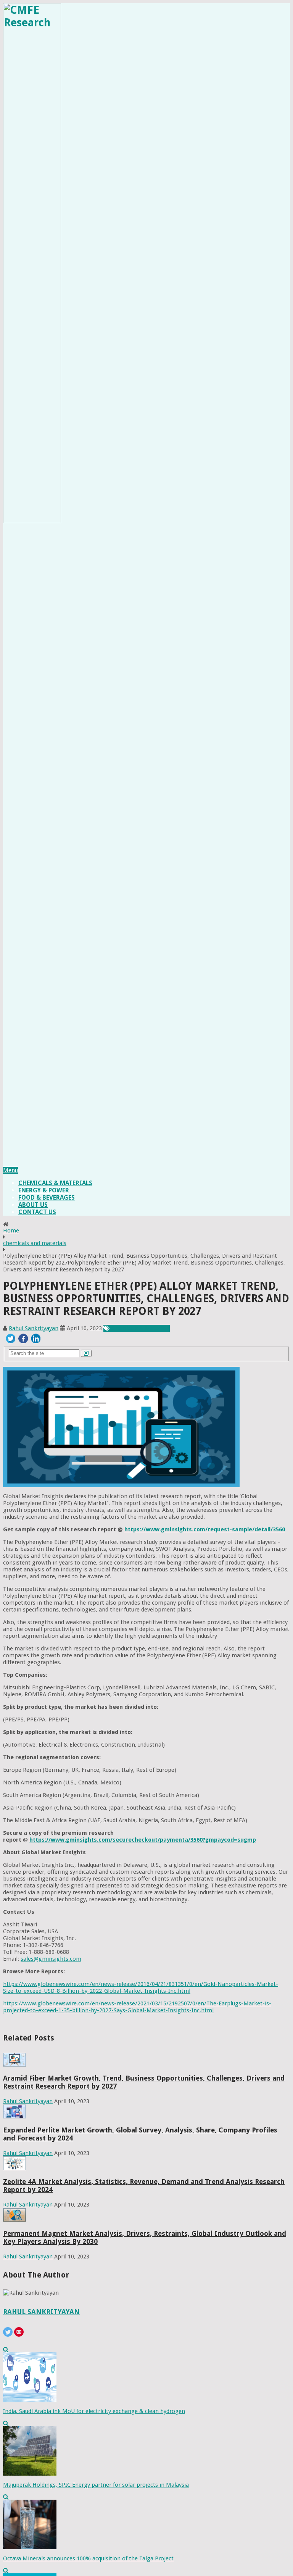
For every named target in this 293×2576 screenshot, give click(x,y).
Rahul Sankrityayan (34, 1328)
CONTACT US (37, 1212)
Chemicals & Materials (55, 1183)
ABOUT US (33, 1205)
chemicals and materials (35, 1243)
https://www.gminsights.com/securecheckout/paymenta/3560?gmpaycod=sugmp (143, 1840)
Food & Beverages (47, 1198)
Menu (10, 1170)
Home (11, 1231)
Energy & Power (44, 1190)
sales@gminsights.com (51, 1959)
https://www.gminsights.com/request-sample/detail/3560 (205, 1529)
